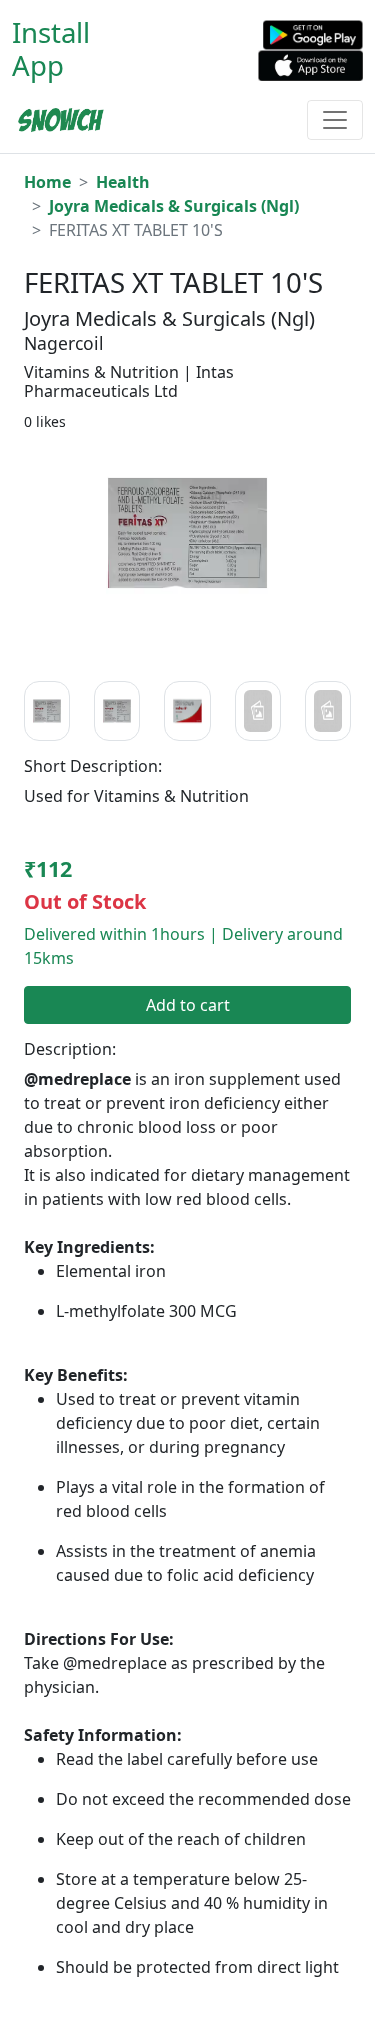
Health (123, 182)
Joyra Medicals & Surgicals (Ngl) (174, 206)
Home (47, 182)
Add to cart (188, 1005)
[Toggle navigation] (335, 120)
